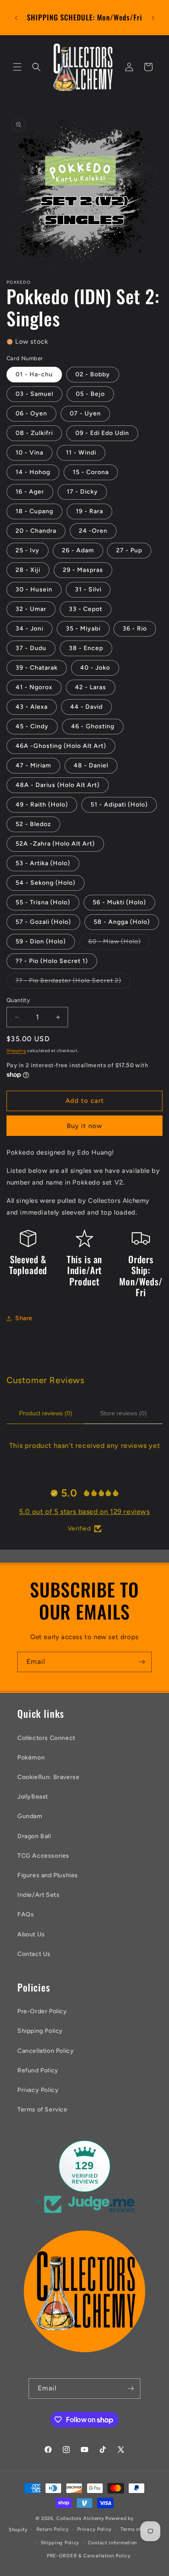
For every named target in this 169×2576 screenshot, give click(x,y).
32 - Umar (31, 609)
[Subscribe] (142, 1662)
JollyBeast (33, 1797)
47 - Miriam (33, 765)
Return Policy (53, 2529)
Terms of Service (42, 2110)
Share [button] (24, 1318)
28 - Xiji (28, 570)
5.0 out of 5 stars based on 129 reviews (84, 1512)
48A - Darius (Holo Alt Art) (58, 785)
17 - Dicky (82, 492)
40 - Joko (95, 668)
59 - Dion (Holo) (41, 941)
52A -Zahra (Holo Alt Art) (55, 844)
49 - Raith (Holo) (42, 805)
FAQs (26, 1914)
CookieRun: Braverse (48, 1777)
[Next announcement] (153, 18)
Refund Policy (38, 2070)
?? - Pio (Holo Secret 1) (52, 961)
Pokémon (31, 1758)
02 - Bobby (93, 374)
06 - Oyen (31, 413)
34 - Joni (29, 629)
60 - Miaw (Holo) (119, 943)
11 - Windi (81, 453)
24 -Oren (93, 531)
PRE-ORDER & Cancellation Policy (89, 2556)
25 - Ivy (28, 550)
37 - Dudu (31, 648)
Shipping (16, 1051)
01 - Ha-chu (34, 374)
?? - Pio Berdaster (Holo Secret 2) (73, 983)
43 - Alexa (32, 707)
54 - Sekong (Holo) (45, 883)
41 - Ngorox (34, 687)
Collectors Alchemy (80, 2518)
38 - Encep (86, 648)
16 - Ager (30, 492)
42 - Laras (91, 687)
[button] (17, 67)
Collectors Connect (46, 1738)
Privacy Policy (38, 2090)
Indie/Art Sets (38, 1895)
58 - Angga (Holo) (122, 922)
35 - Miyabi (83, 629)
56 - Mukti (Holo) (119, 902)
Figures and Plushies (48, 1875)
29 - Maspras (83, 570)
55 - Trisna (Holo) (43, 902)
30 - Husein (34, 589)
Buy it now (84, 1126)
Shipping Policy (40, 2031)
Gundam (30, 1816)
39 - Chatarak (37, 668)
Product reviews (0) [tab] (46, 1413)
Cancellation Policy (45, 2051)
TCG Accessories (43, 1856)
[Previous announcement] (16, 18)
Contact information (112, 2543)
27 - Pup (129, 550)
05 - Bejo (90, 394)
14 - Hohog (33, 472)
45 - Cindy (32, 726)
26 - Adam (78, 550)
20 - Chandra (36, 531)
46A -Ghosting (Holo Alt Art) (61, 746)
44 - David (86, 707)
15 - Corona (91, 472)
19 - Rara (89, 511)
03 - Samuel (34, 394)
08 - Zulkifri (34, 433)
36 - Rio (135, 629)
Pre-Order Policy (42, 2011)
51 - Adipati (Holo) (119, 805)
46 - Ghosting (93, 726)
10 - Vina (29, 453)
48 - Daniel (91, 765)
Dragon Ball (34, 1836)
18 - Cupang (34, 511)
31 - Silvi (88, 589)
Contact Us (34, 1954)
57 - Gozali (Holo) (43, 922)
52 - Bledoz (33, 824)
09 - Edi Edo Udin (102, 433)
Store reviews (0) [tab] (123, 1413)
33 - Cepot (86, 609)
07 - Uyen (85, 413)
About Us (31, 1934)
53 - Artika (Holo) (43, 863)
